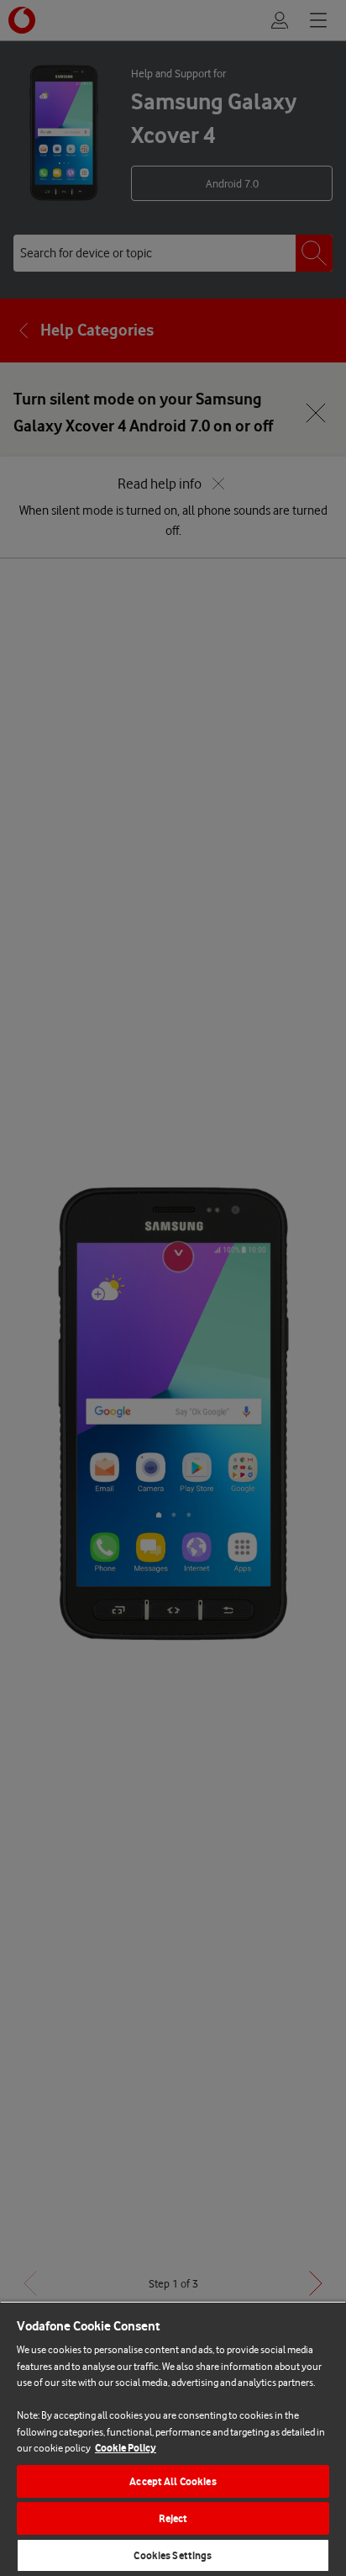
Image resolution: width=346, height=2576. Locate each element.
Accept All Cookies (173, 2481)
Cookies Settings (173, 2555)
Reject (173, 2518)
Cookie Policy (126, 2448)
